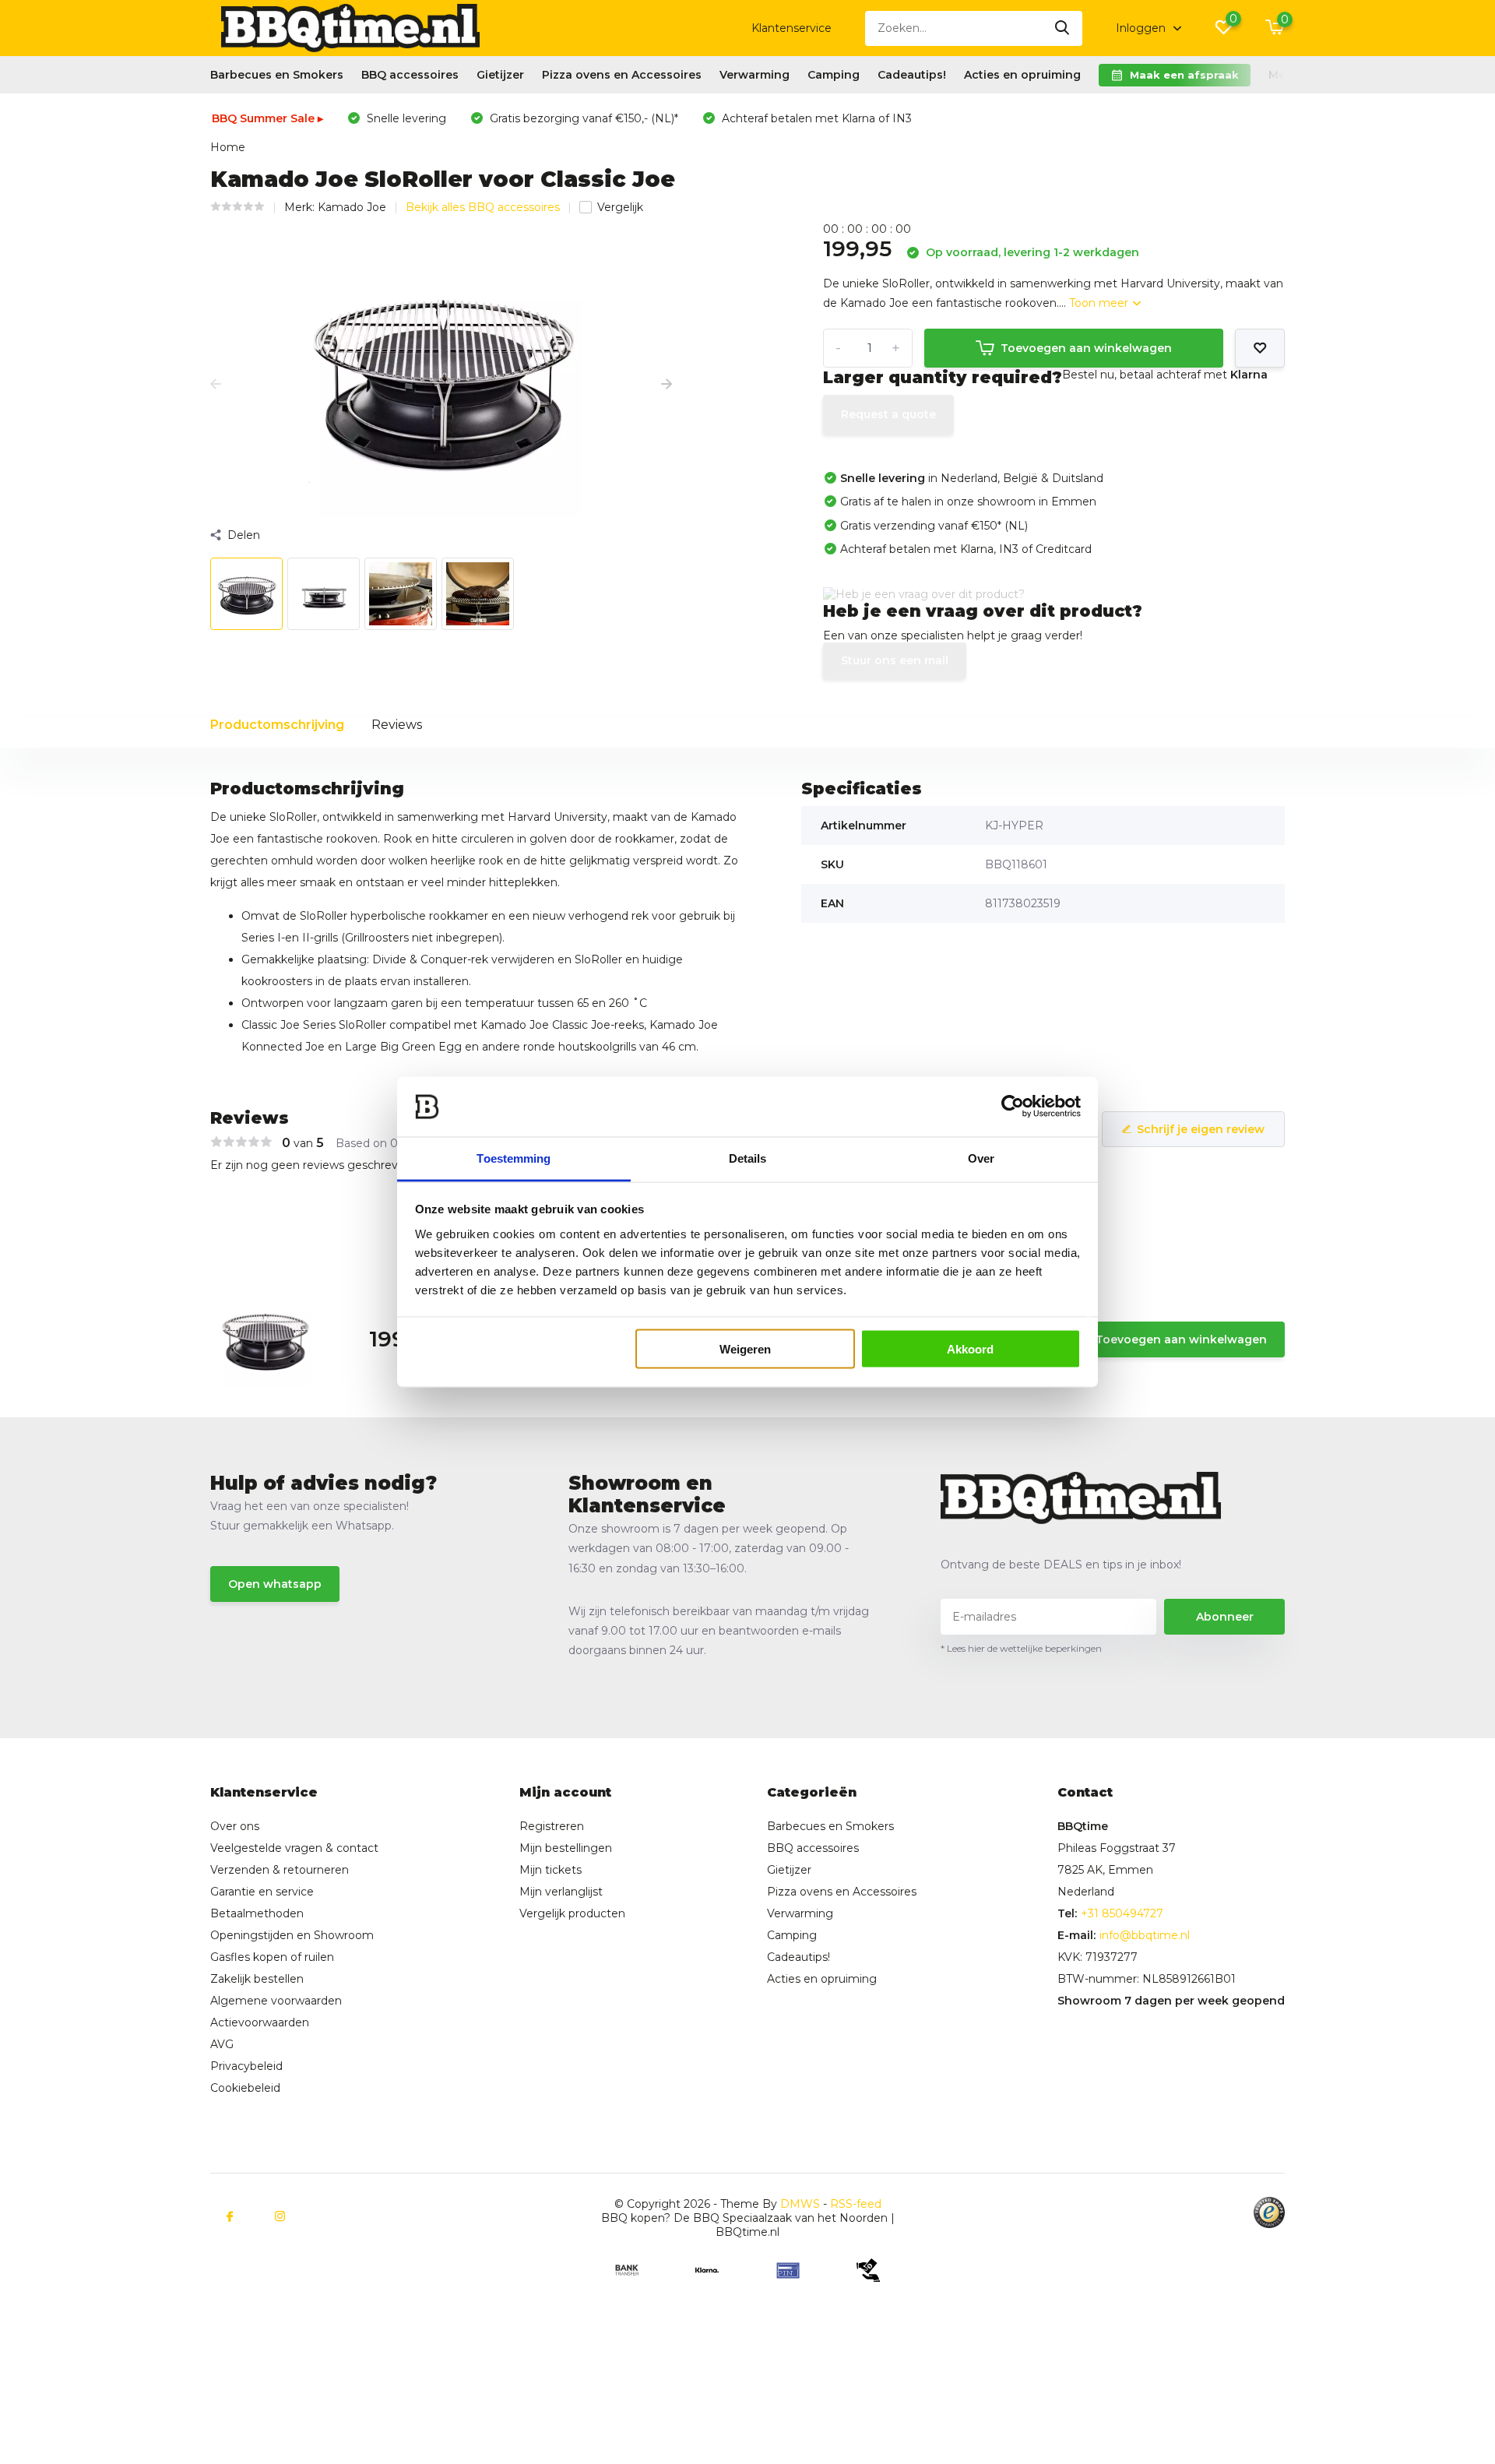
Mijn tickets (551, 1870)
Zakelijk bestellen (257, 1979)
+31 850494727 (1122, 1913)
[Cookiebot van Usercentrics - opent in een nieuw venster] (1013, 1107)
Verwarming (755, 75)
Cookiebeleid (245, 2088)
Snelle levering (405, 118)
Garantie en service (262, 1892)
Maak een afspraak (1184, 75)
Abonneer (1225, 1617)
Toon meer (1100, 303)
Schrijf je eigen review (1201, 1129)
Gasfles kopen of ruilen (272, 1957)
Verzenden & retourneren (280, 1870)
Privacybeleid (246, 2066)
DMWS (800, 2204)
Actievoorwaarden (260, 2022)
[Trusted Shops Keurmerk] (1269, 2212)
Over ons (235, 1826)
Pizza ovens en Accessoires (622, 75)
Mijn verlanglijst (561, 1892)
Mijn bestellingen (566, 1848)
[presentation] (216, 385)
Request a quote (888, 414)
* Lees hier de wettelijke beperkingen (1021, 1648)
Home (228, 147)
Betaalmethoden (257, 1913)
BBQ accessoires (410, 75)
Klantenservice (791, 28)
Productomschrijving (277, 725)
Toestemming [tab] (514, 1158)
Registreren (552, 1826)
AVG (222, 2044)
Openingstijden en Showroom (292, 1935)
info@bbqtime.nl (1145, 1935)
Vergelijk (620, 207)
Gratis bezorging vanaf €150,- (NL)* (582, 118)
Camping (834, 75)
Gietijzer (500, 75)
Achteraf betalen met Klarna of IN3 (815, 118)
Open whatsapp (275, 1584)
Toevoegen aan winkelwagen (1086, 348)
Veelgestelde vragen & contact (294, 1848)
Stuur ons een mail (895, 660)
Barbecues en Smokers (277, 75)
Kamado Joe (352, 207)
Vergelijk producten (572, 1913)
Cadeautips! (912, 75)
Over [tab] (981, 1158)
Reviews (397, 725)
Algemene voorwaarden (276, 2001)
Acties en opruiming (1022, 75)
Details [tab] (748, 1158)
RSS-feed (856, 2204)
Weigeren (745, 1349)
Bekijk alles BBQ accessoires (483, 207)
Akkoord (970, 1349)
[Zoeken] (1063, 28)
